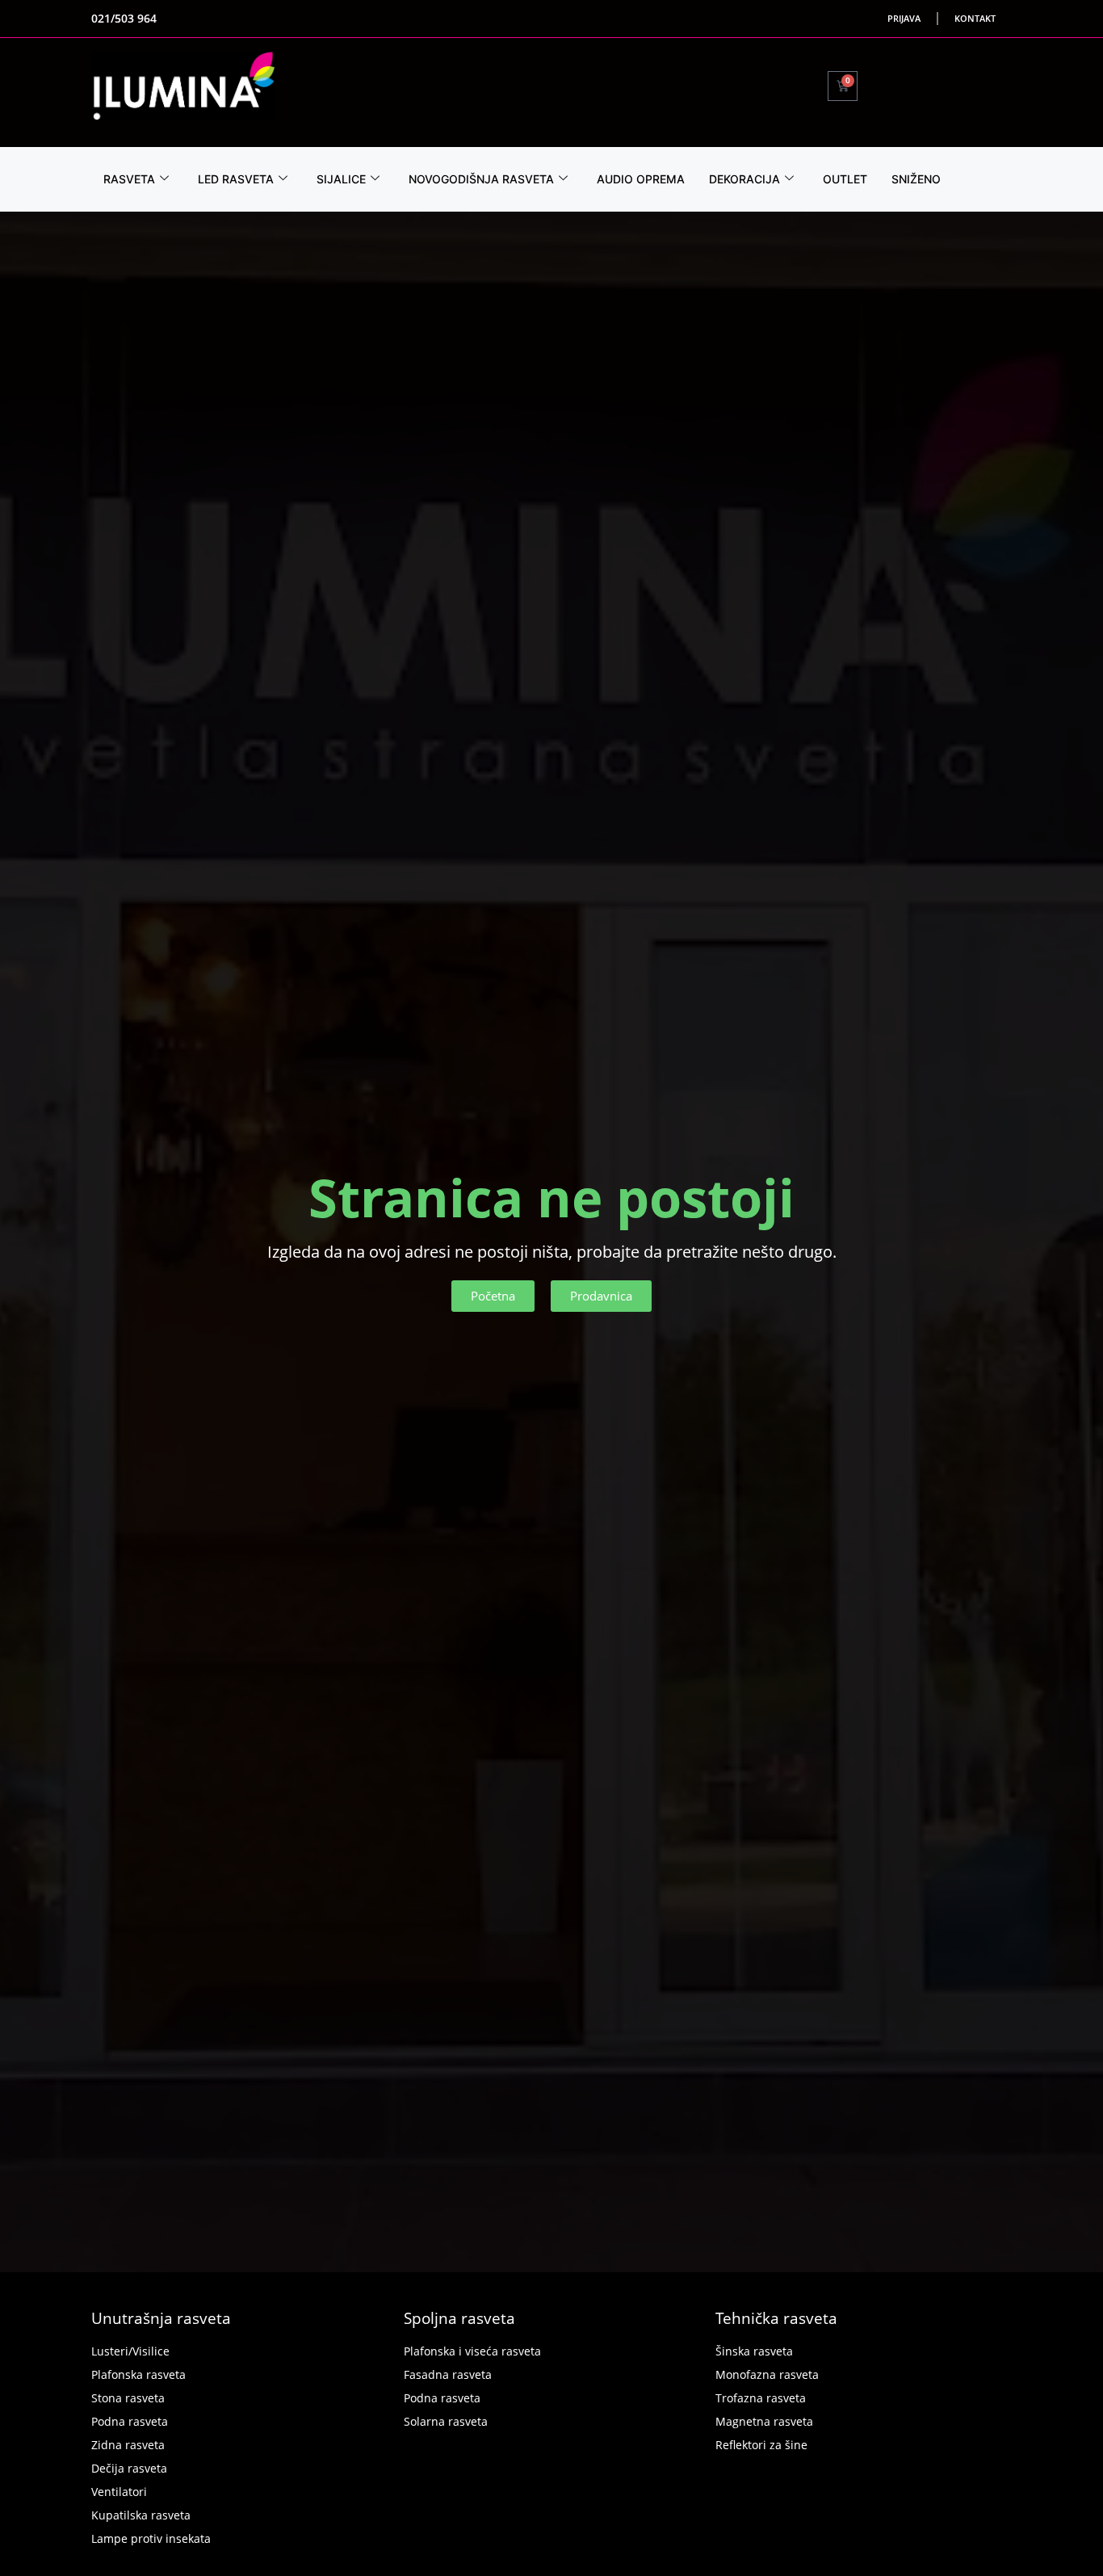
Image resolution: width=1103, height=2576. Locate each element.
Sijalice (341, 179)
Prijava (904, 18)
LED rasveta (236, 179)
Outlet (845, 179)
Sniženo (916, 179)
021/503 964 (124, 18)
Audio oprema (641, 179)
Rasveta (129, 179)
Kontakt (975, 18)
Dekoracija (744, 179)
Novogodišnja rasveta (481, 179)
